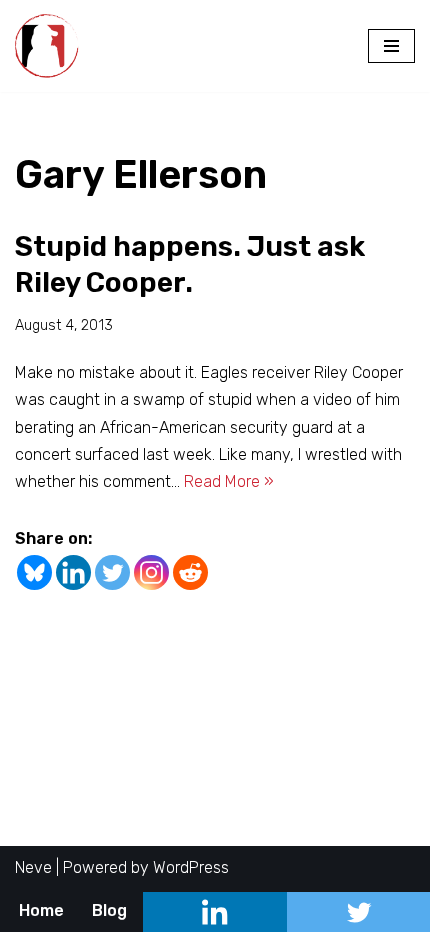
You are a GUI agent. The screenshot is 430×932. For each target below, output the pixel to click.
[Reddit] (190, 572)
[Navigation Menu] (391, 46)
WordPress (191, 867)
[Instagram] (151, 572)
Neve (33, 867)
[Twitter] (112, 572)
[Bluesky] (34, 572)
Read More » (229, 481)
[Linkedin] (73, 572)
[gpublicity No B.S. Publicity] (52, 46)
